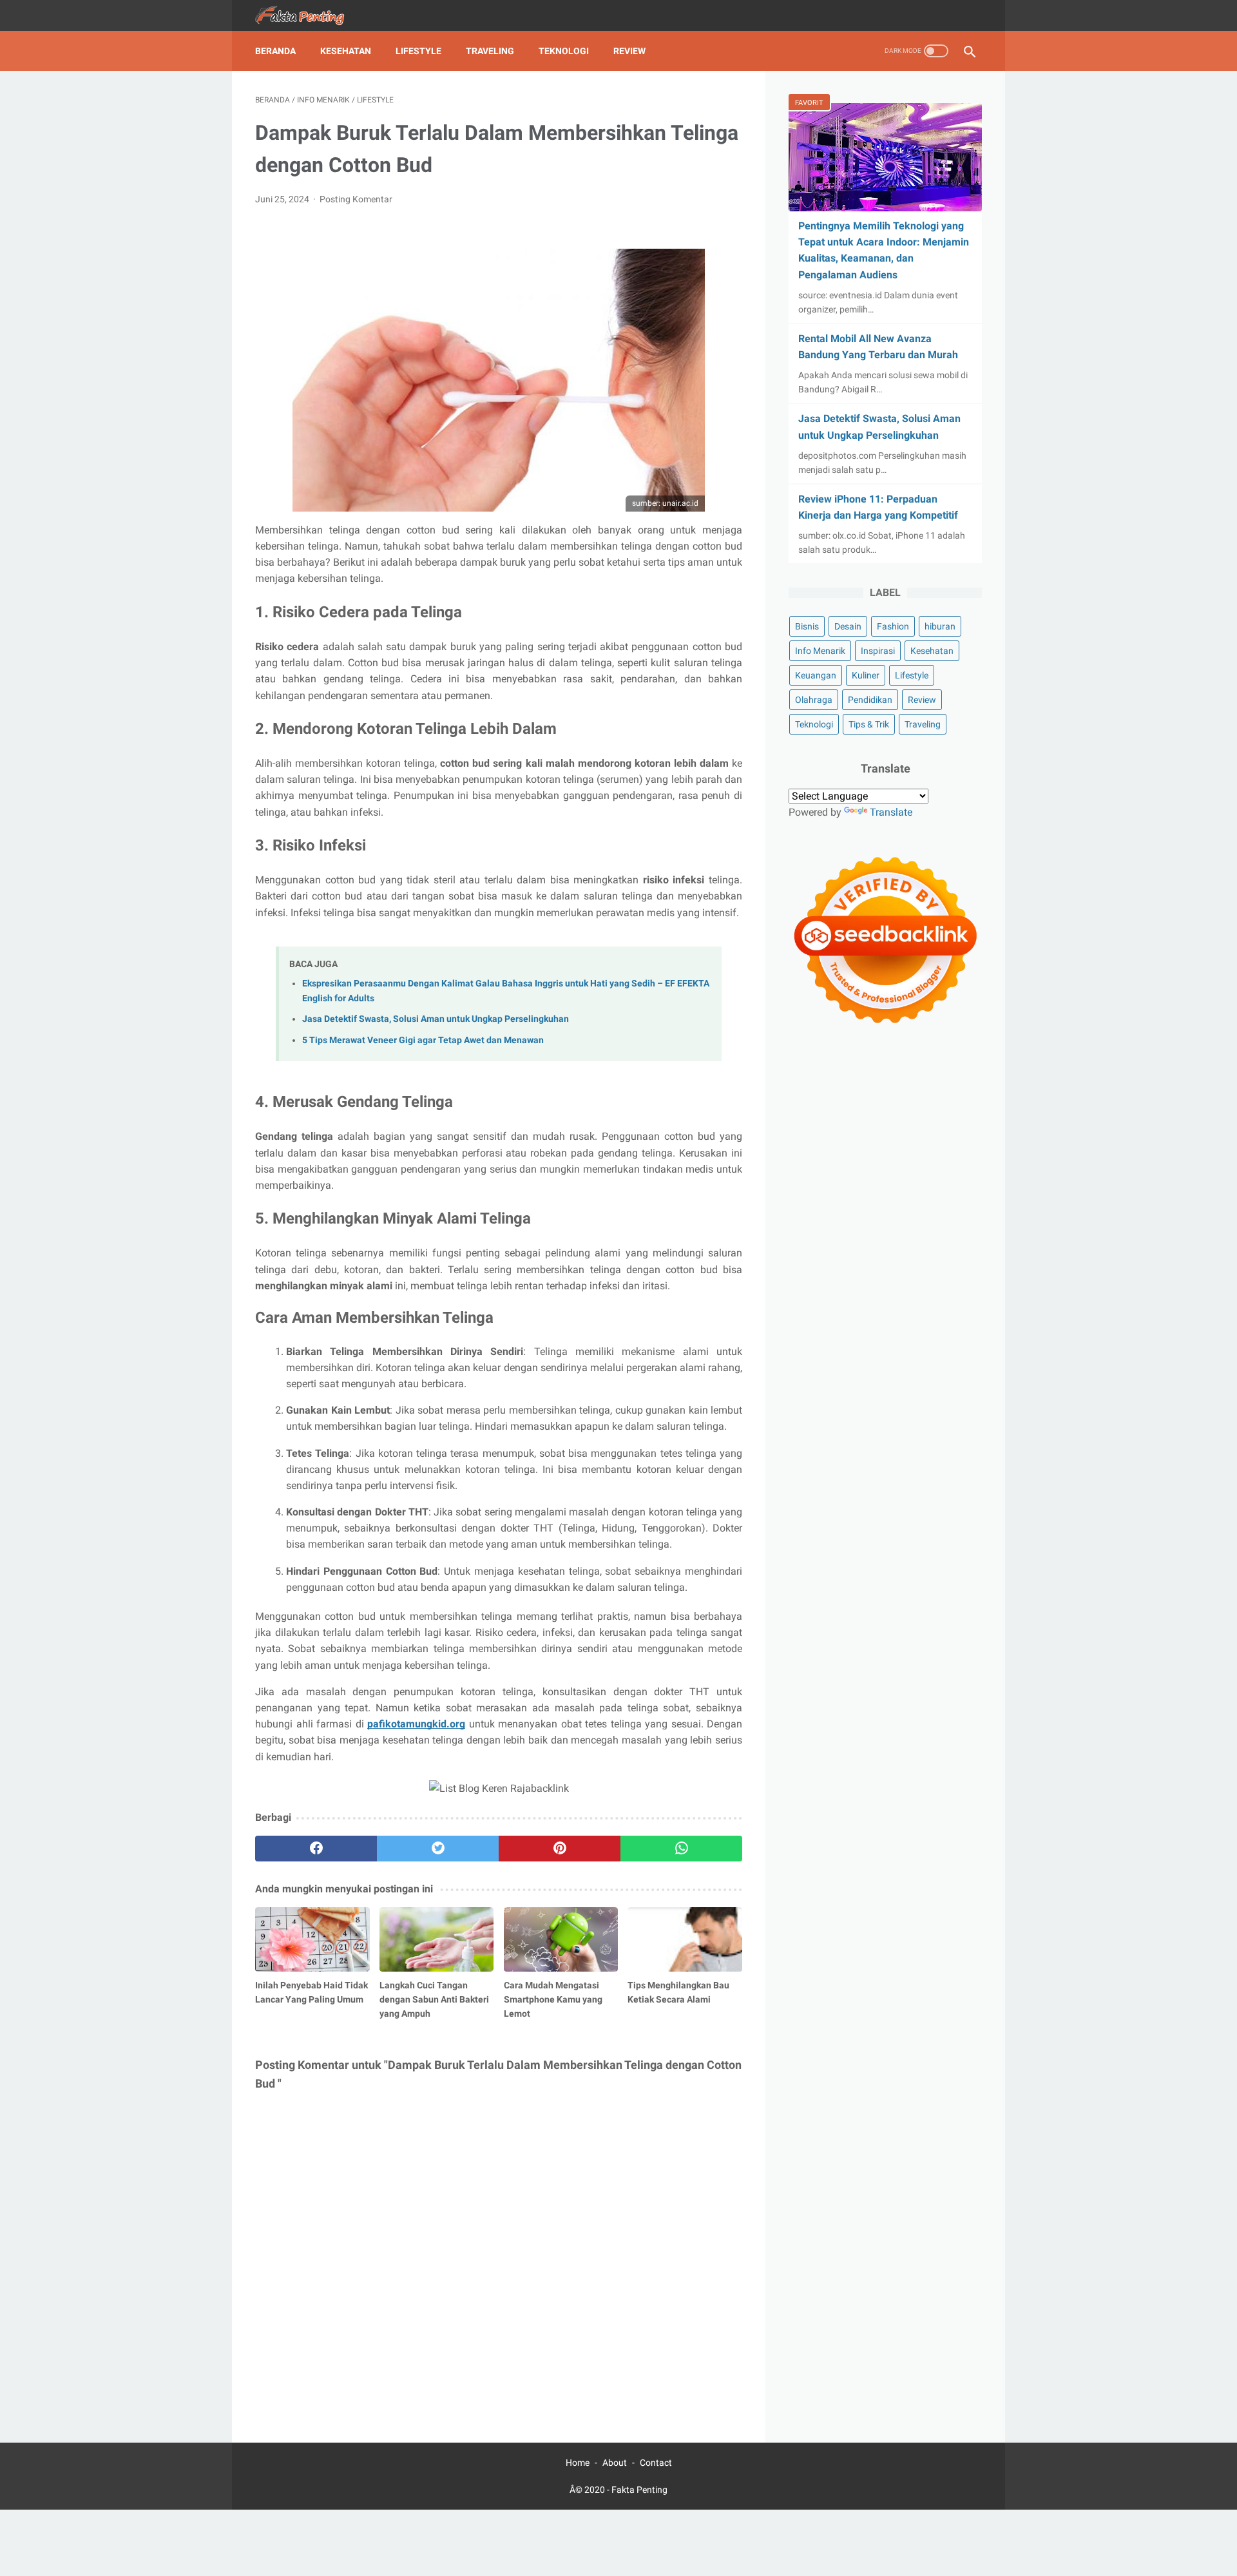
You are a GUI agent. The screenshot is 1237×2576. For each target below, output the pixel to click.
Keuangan (816, 675)
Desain (848, 626)
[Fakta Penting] (309, 16)
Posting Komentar (356, 199)
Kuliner (866, 675)
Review (629, 51)
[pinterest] (560, 1849)
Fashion (893, 626)
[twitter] (438, 1849)
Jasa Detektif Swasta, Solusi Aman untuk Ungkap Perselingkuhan (436, 1019)
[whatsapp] (681, 1849)
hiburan (940, 626)
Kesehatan (346, 51)
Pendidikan (870, 700)
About (615, 2463)
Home (578, 2463)
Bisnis (807, 626)
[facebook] (316, 1849)
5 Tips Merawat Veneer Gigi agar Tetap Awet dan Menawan (423, 1040)
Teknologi (564, 51)
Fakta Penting (639, 2490)
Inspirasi (878, 651)
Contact (656, 2463)
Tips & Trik (869, 724)
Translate (891, 812)
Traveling (490, 51)
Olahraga (814, 700)
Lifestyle (418, 51)
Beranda (275, 51)
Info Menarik (820, 651)
